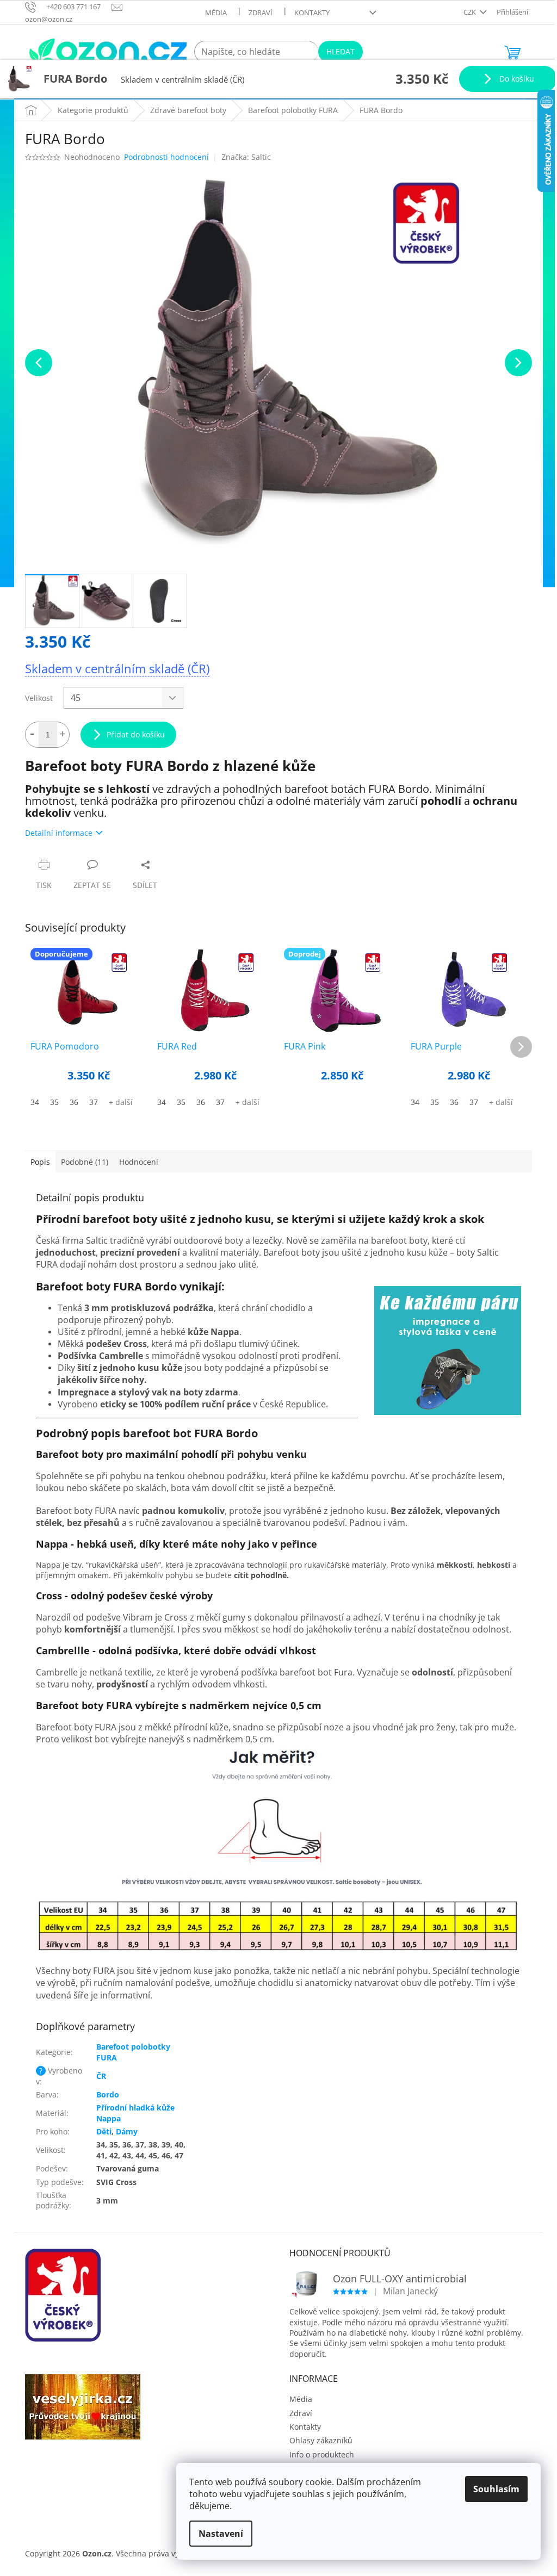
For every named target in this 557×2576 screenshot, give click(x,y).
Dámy (127, 2131)
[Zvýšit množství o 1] (63, 735)
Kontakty (312, 13)
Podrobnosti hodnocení (166, 157)
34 (35, 1102)
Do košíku (516, 79)
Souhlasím (496, 2489)
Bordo (108, 2094)
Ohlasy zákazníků (321, 2440)
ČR (101, 2076)
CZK (471, 12)
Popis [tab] (40, 1162)
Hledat (341, 51)
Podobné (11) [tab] (85, 1162)
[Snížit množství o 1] (32, 735)
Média (216, 13)
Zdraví (261, 13)
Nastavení (221, 2534)
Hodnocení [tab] (139, 1162)
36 (74, 1102)
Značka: (246, 157)
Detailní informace (59, 833)
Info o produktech (322, 2454)
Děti (104, 2131)
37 (94, 1102)
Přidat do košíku (136, 734)
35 (54, 1102)
